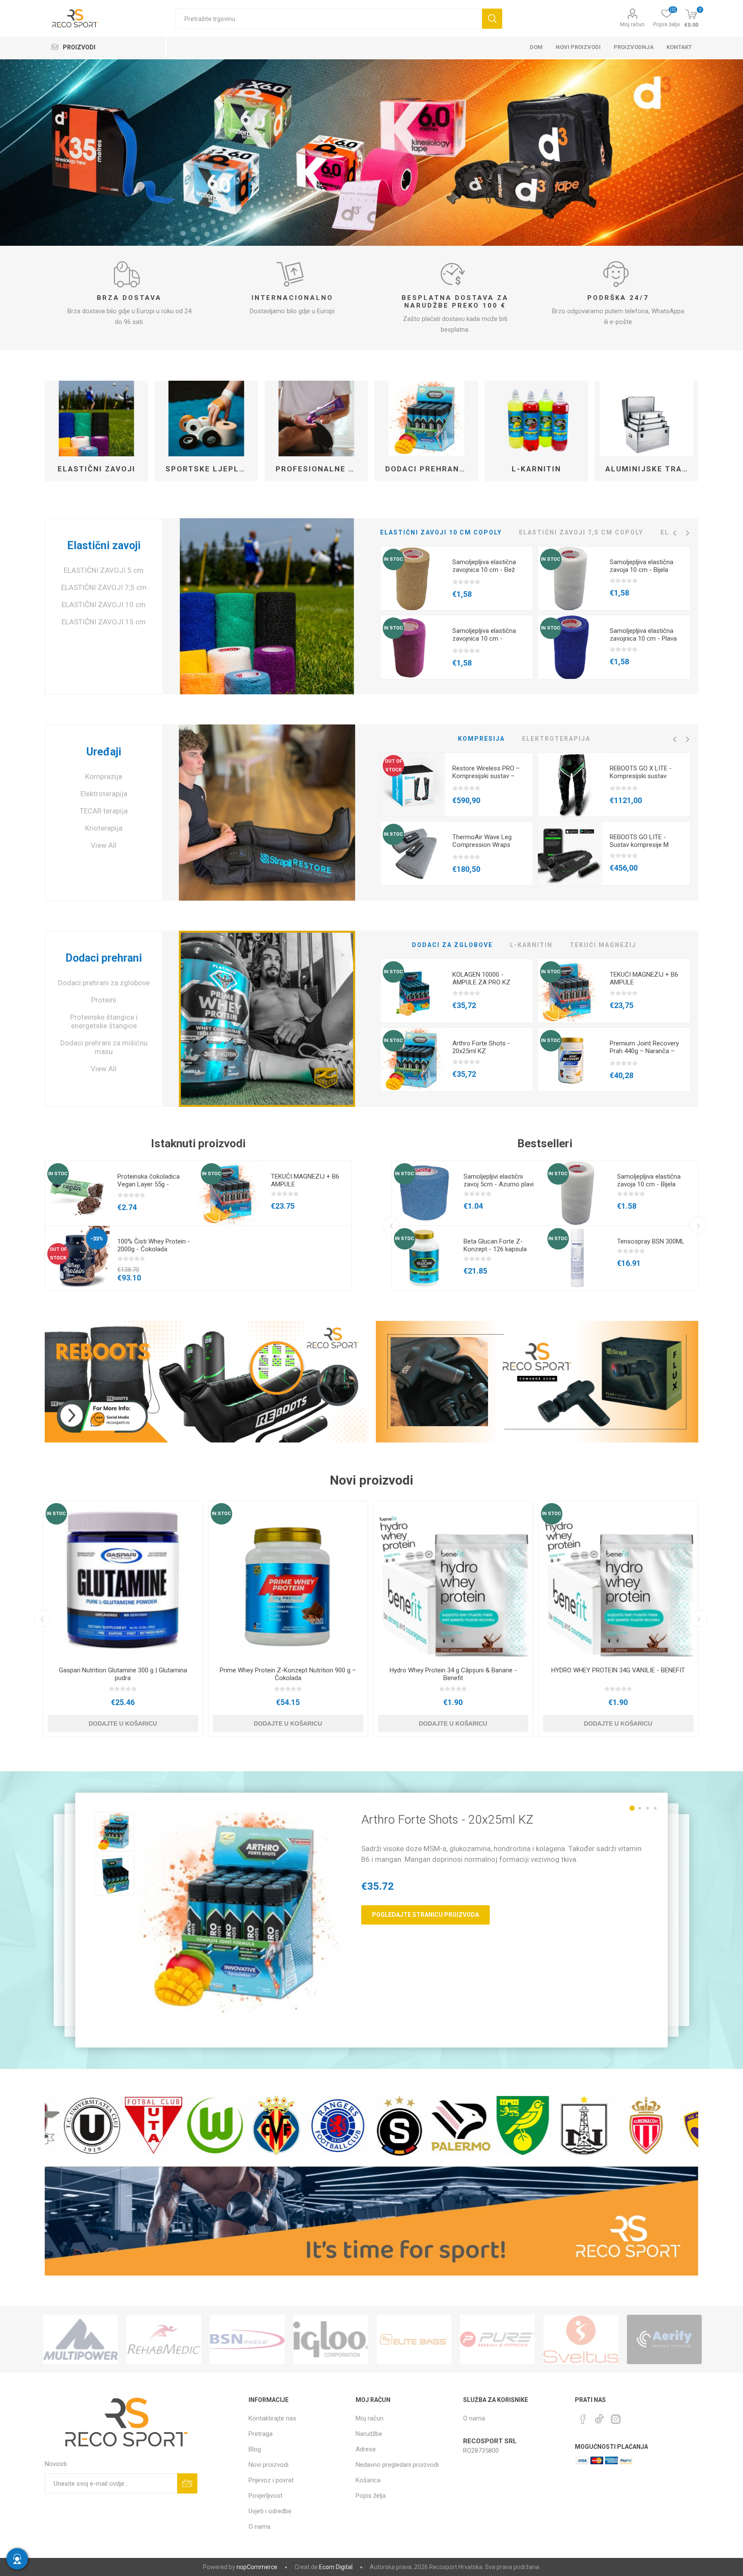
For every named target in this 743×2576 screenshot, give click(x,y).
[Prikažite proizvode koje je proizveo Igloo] (164, 2339)
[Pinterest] (583, 2419)
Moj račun (632, 24)
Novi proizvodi (269, 2465)
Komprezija (104, 776)
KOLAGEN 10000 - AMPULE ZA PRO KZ (481, 978)
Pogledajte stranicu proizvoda (425, 1915)
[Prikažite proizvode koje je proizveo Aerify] (497, 2339)
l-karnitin (536, 469)
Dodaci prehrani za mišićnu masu (104, 1047)
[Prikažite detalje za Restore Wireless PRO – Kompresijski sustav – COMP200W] (413, 785)
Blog (255, 2449)
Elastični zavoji (97, 469)
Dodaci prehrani (104, 958)
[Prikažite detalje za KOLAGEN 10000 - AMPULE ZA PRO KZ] (413, 991)
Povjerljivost (266, 2496)
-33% (97, 1239)
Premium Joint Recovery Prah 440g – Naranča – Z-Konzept (644, 1051)
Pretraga (492, 19)
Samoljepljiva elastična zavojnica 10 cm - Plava (643, 635)
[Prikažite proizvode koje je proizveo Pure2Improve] (331, 2339)
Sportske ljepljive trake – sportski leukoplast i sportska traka (210, 469)
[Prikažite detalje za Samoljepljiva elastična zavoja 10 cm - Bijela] (570, 579)
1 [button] (632, 1808)
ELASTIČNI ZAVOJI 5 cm (104, 570)
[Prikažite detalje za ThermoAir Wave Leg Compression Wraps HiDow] (413, 854)
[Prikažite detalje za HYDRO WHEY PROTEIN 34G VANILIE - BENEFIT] (618, 1580)
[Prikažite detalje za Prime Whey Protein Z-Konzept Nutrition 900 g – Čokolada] (288, 1580)
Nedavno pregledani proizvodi (397, 2465)
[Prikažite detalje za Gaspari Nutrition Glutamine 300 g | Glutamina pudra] (123, 1580)
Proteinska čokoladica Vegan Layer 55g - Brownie (149, 1184)
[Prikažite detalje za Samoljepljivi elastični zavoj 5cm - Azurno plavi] (424, 1193)
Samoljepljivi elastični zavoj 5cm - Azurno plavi (499, 1180)
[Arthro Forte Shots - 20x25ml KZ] (239, 1913)
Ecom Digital (336, 2567)
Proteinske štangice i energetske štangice (104, 1021)
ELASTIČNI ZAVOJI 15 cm (104, 622)
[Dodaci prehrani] (267, 1019)
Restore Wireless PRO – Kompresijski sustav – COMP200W (486, 776)
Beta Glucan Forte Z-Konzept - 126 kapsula (495, 1245)
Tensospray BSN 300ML (651, 1241)
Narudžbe (369, 2434)
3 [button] (648, 1808)
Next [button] (688, 533)
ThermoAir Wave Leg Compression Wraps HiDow (482, 845)
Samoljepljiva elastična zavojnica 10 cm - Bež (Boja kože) (484, 570)
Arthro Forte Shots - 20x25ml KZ (481, 1047)
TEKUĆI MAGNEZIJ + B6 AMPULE (644, 978)
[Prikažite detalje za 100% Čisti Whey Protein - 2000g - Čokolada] (77, 1258)
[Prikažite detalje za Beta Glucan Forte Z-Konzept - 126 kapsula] (424, 1258)
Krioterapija (104, 828)
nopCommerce (257, 2567)
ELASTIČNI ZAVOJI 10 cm (104, 605)
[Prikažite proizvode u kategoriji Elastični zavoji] (97, 419)
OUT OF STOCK (393, 765)
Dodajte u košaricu (123, 1723)
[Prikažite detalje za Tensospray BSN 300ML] (577, 1258)
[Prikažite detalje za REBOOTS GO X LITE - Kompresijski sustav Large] (570, 785)
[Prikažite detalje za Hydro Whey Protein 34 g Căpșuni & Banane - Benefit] (453, 1580)
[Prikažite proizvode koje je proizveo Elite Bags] (247, 2339)
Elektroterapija (104, 794)
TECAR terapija (104, 811)
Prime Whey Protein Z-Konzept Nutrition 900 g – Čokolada (288, 1674)
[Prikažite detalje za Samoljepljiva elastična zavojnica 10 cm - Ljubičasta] (413, 648)
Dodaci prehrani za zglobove (430, 469)
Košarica (368, 2480)
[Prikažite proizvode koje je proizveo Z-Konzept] (664, 2339)
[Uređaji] (267, 813)
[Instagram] (616, 2419)
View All (104, 845)
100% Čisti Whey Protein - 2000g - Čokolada (154, 1245)
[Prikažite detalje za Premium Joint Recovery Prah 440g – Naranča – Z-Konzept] (570, 1060)
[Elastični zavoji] (267, 606)
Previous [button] (675, 533)
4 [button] (655, 1808)
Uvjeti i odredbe (270, 2511)
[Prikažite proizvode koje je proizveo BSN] (80, 2339)
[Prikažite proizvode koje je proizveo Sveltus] (414, 2339)
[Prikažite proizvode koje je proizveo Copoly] (581, 2339)
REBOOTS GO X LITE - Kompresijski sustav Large (641, 776)
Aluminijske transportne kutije (650, 469)
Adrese (366, 2449)
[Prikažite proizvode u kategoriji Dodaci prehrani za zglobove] (426, 419)
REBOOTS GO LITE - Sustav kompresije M (639, 841)
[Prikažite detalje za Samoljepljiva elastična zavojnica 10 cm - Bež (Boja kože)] (413, 579)
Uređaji (104, 752)
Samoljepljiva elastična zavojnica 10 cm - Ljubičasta (484, 639)
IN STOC (393, 559)
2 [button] (640, 1808)
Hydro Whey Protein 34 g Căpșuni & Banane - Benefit (453, 1674)
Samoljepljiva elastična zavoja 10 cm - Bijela (642, 566)
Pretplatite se (187, 2483)
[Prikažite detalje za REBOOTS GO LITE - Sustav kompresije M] (570, 854)
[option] (371, 153)
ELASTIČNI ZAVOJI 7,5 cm (104, 587)
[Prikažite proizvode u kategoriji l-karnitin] (536, 419)
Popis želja (371, 2496)
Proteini (104, 1000)
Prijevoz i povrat (271, 2480)
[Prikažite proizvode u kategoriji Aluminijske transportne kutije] (646, 419)
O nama (259, 2527)
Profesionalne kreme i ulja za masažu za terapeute (320, 469)
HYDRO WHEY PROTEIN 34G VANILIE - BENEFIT (618, 1670)
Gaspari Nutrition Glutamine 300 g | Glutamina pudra (123, 1674)
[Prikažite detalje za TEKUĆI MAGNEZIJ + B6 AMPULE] (570, 991)
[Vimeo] (599, 2417)
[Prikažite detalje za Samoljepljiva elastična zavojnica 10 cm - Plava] (570, 648)
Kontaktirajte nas (272, 2418)
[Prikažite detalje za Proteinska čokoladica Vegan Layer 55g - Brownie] (77, 1193)
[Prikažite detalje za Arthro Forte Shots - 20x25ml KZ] (413, 1060)
